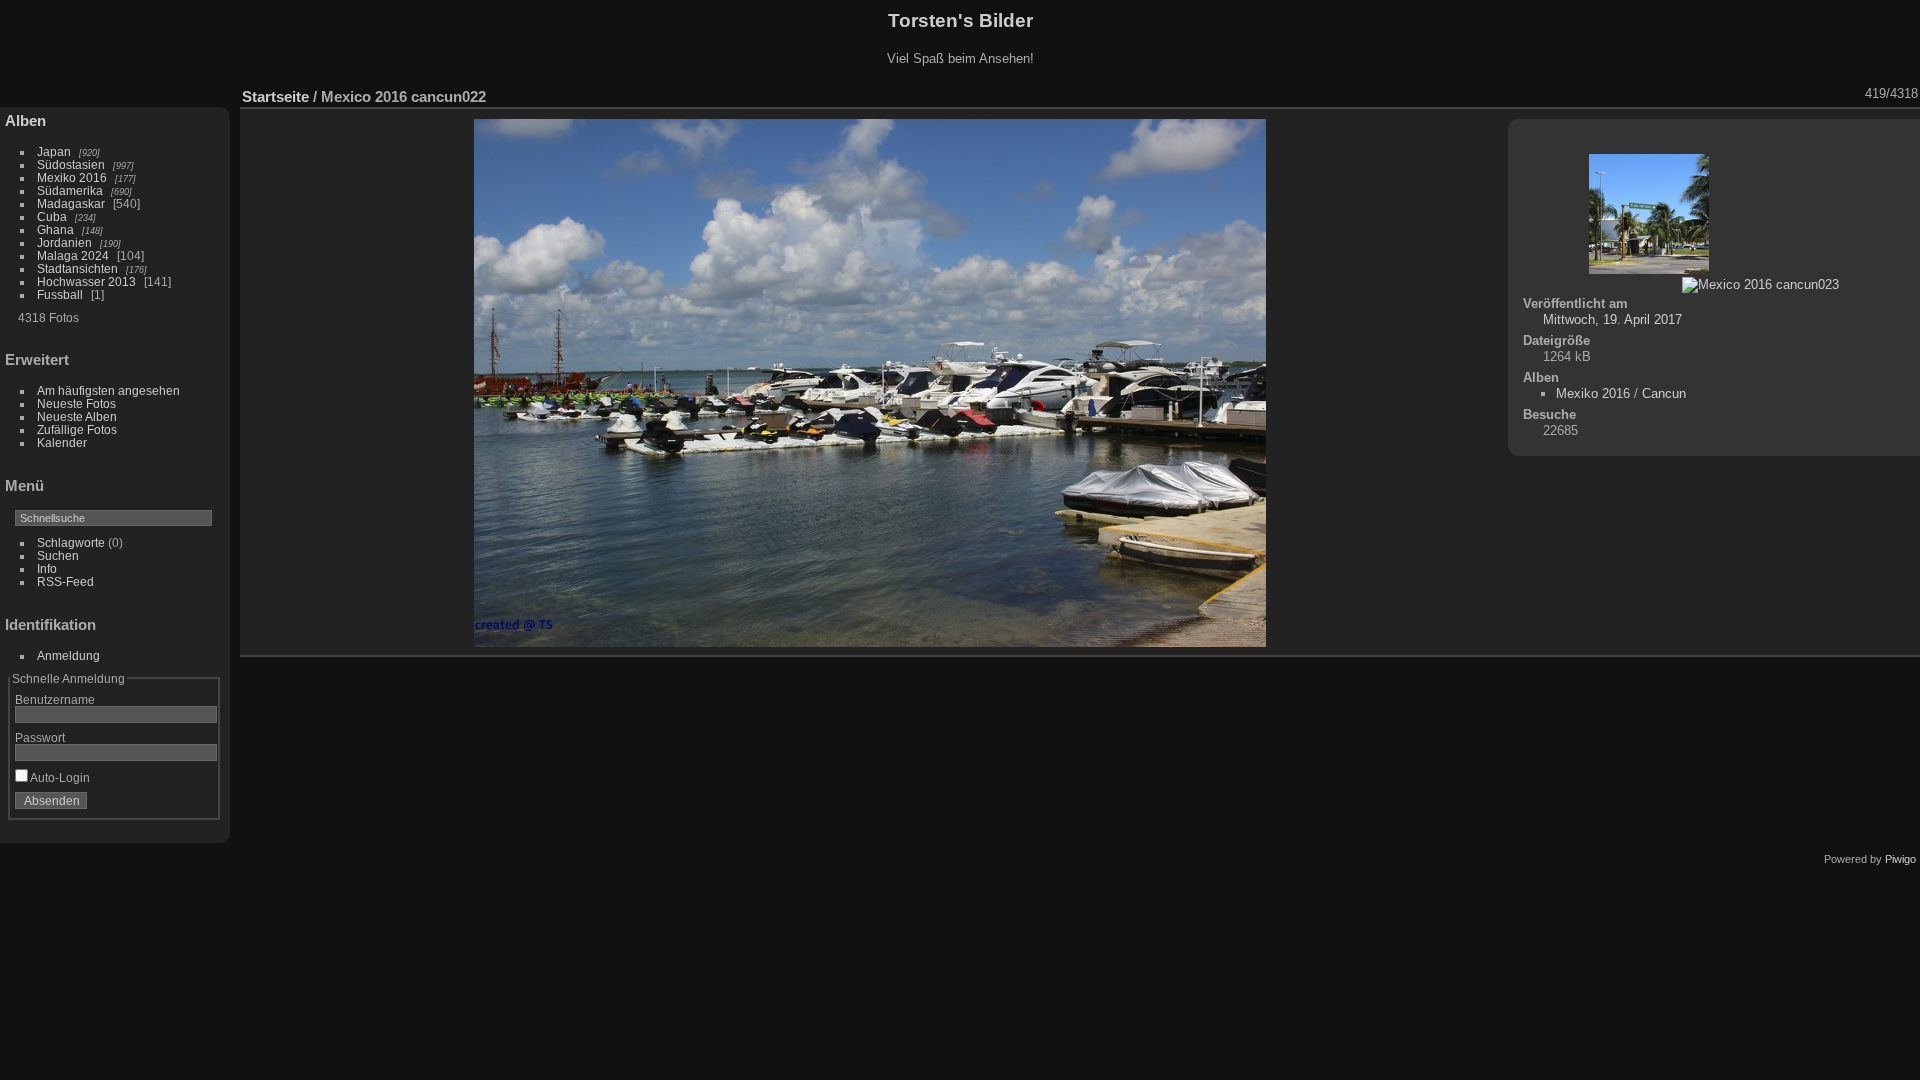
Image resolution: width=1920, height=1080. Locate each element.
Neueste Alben (77, 416)
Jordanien (64, 242)
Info (47, 568)
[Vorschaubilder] (1800, 94)
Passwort (40, 737)
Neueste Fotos (76, 403)
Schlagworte (71, 542)
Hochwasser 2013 (86, 281)
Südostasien (71, 164)
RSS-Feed (65, 581)
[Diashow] (1722, 94)
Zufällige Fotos (77, 429)
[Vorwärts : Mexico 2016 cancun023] (1852, 94)
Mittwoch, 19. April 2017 (1612, 319)
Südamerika (70, 190)
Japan (54, 151)
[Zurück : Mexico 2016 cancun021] (1826, 94)
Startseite (275, 96)
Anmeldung (68, 655)
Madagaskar (71, 203)
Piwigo (1900, 859)
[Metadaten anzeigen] (1748, 94)
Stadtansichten (77, 268)
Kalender (62, 442)
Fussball (60, 294)
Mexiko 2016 (72, 177)
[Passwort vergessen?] (198, 805)
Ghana (55, 229)
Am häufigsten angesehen (108, 390)
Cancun (1664, 393)
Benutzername (55, 699)
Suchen (58, 555)
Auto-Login (59, 777)
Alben (25, 120)
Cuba (52, 216)
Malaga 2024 (74, 255)
